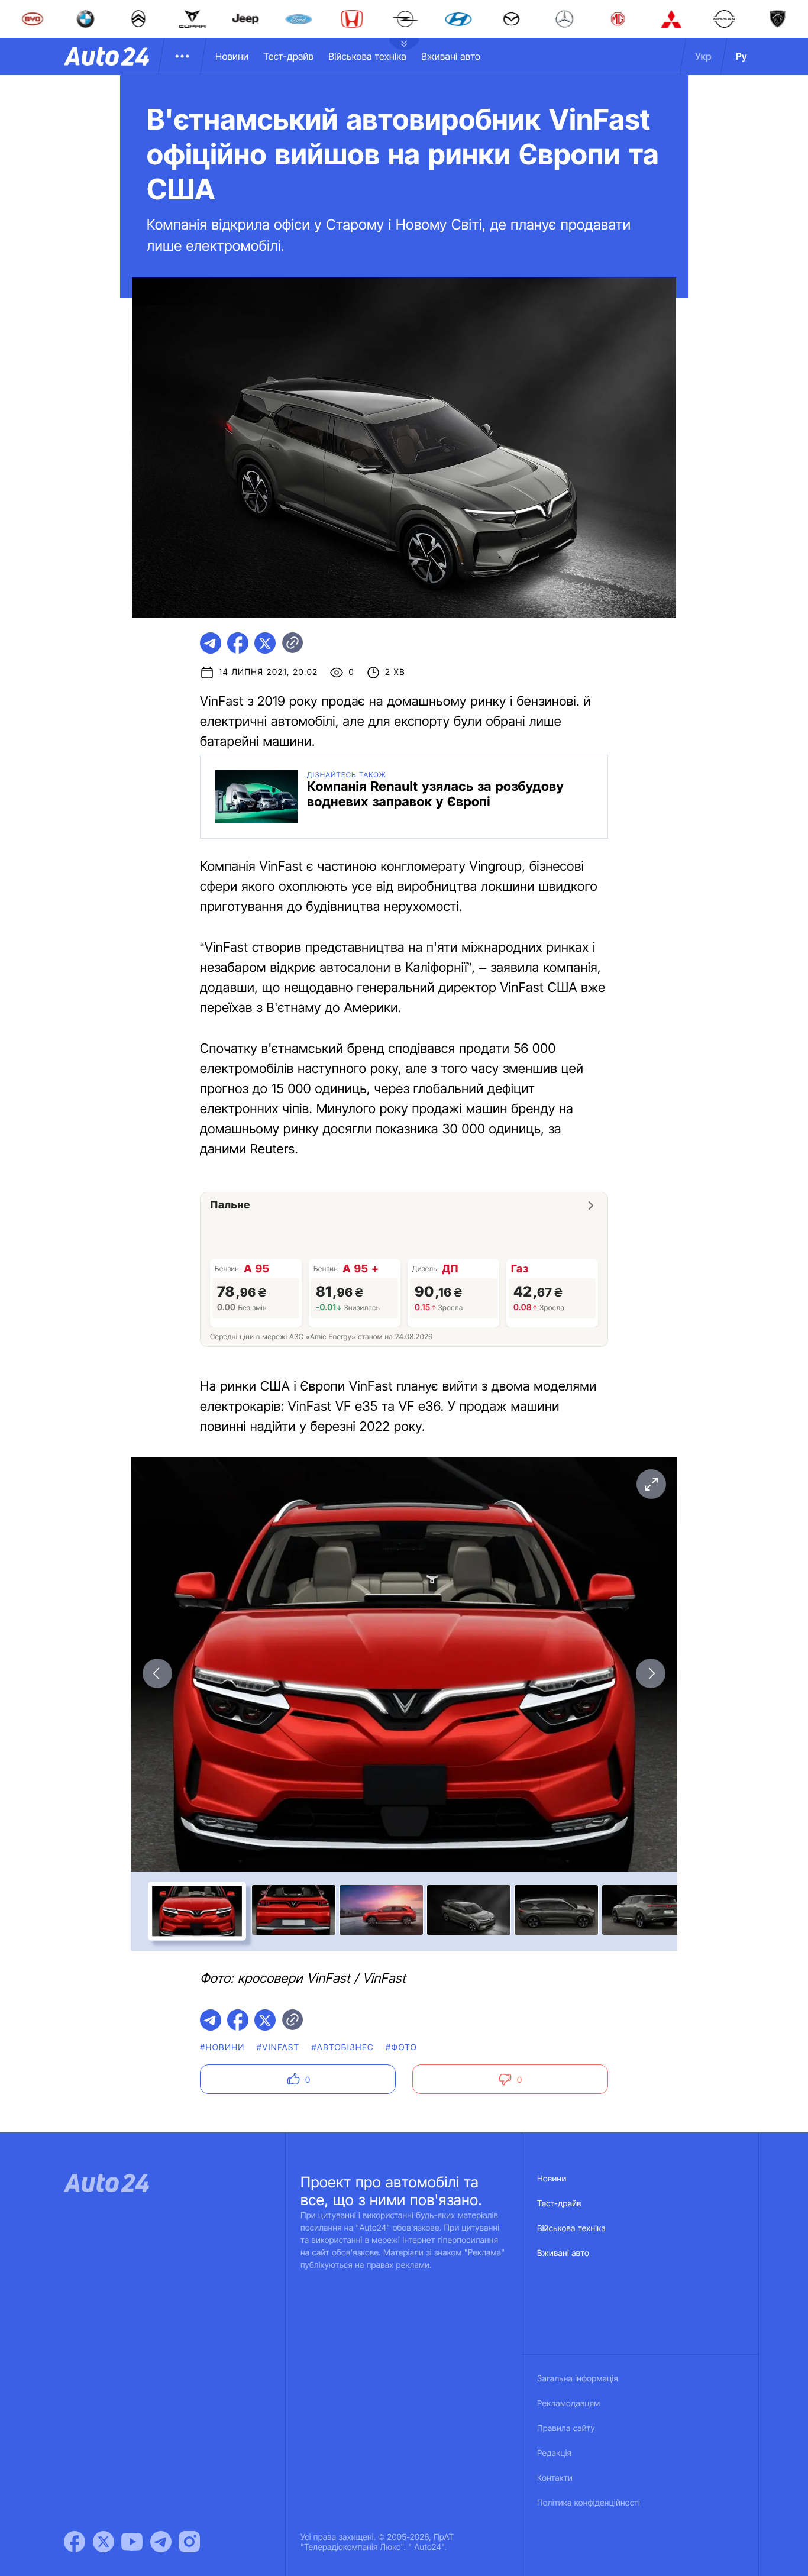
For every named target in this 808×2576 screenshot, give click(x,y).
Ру (741, 56)
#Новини (222, 2047)
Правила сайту (566, 2428)
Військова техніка (367, 56)
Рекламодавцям (569, 2404)
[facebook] (238, 643)
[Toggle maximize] (651, 1484)
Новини (232, 56)
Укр (703, 56)
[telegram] (211, 643)
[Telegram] (161, 2542)
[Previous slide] (157, 1673)
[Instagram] (189, 2542)
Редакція (554, 2453)
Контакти (555, 2478)
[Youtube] (132, 2542)
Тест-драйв (288, 56)
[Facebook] (75, 2542)
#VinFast (278, 2047)
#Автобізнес (342, 2047)
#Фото (401, 2047)
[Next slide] (651, 1673)
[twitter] (265, 643)
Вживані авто (451, 56)
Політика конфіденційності (589, 2503)
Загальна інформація (578, 2379)
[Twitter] (104, 2542)
